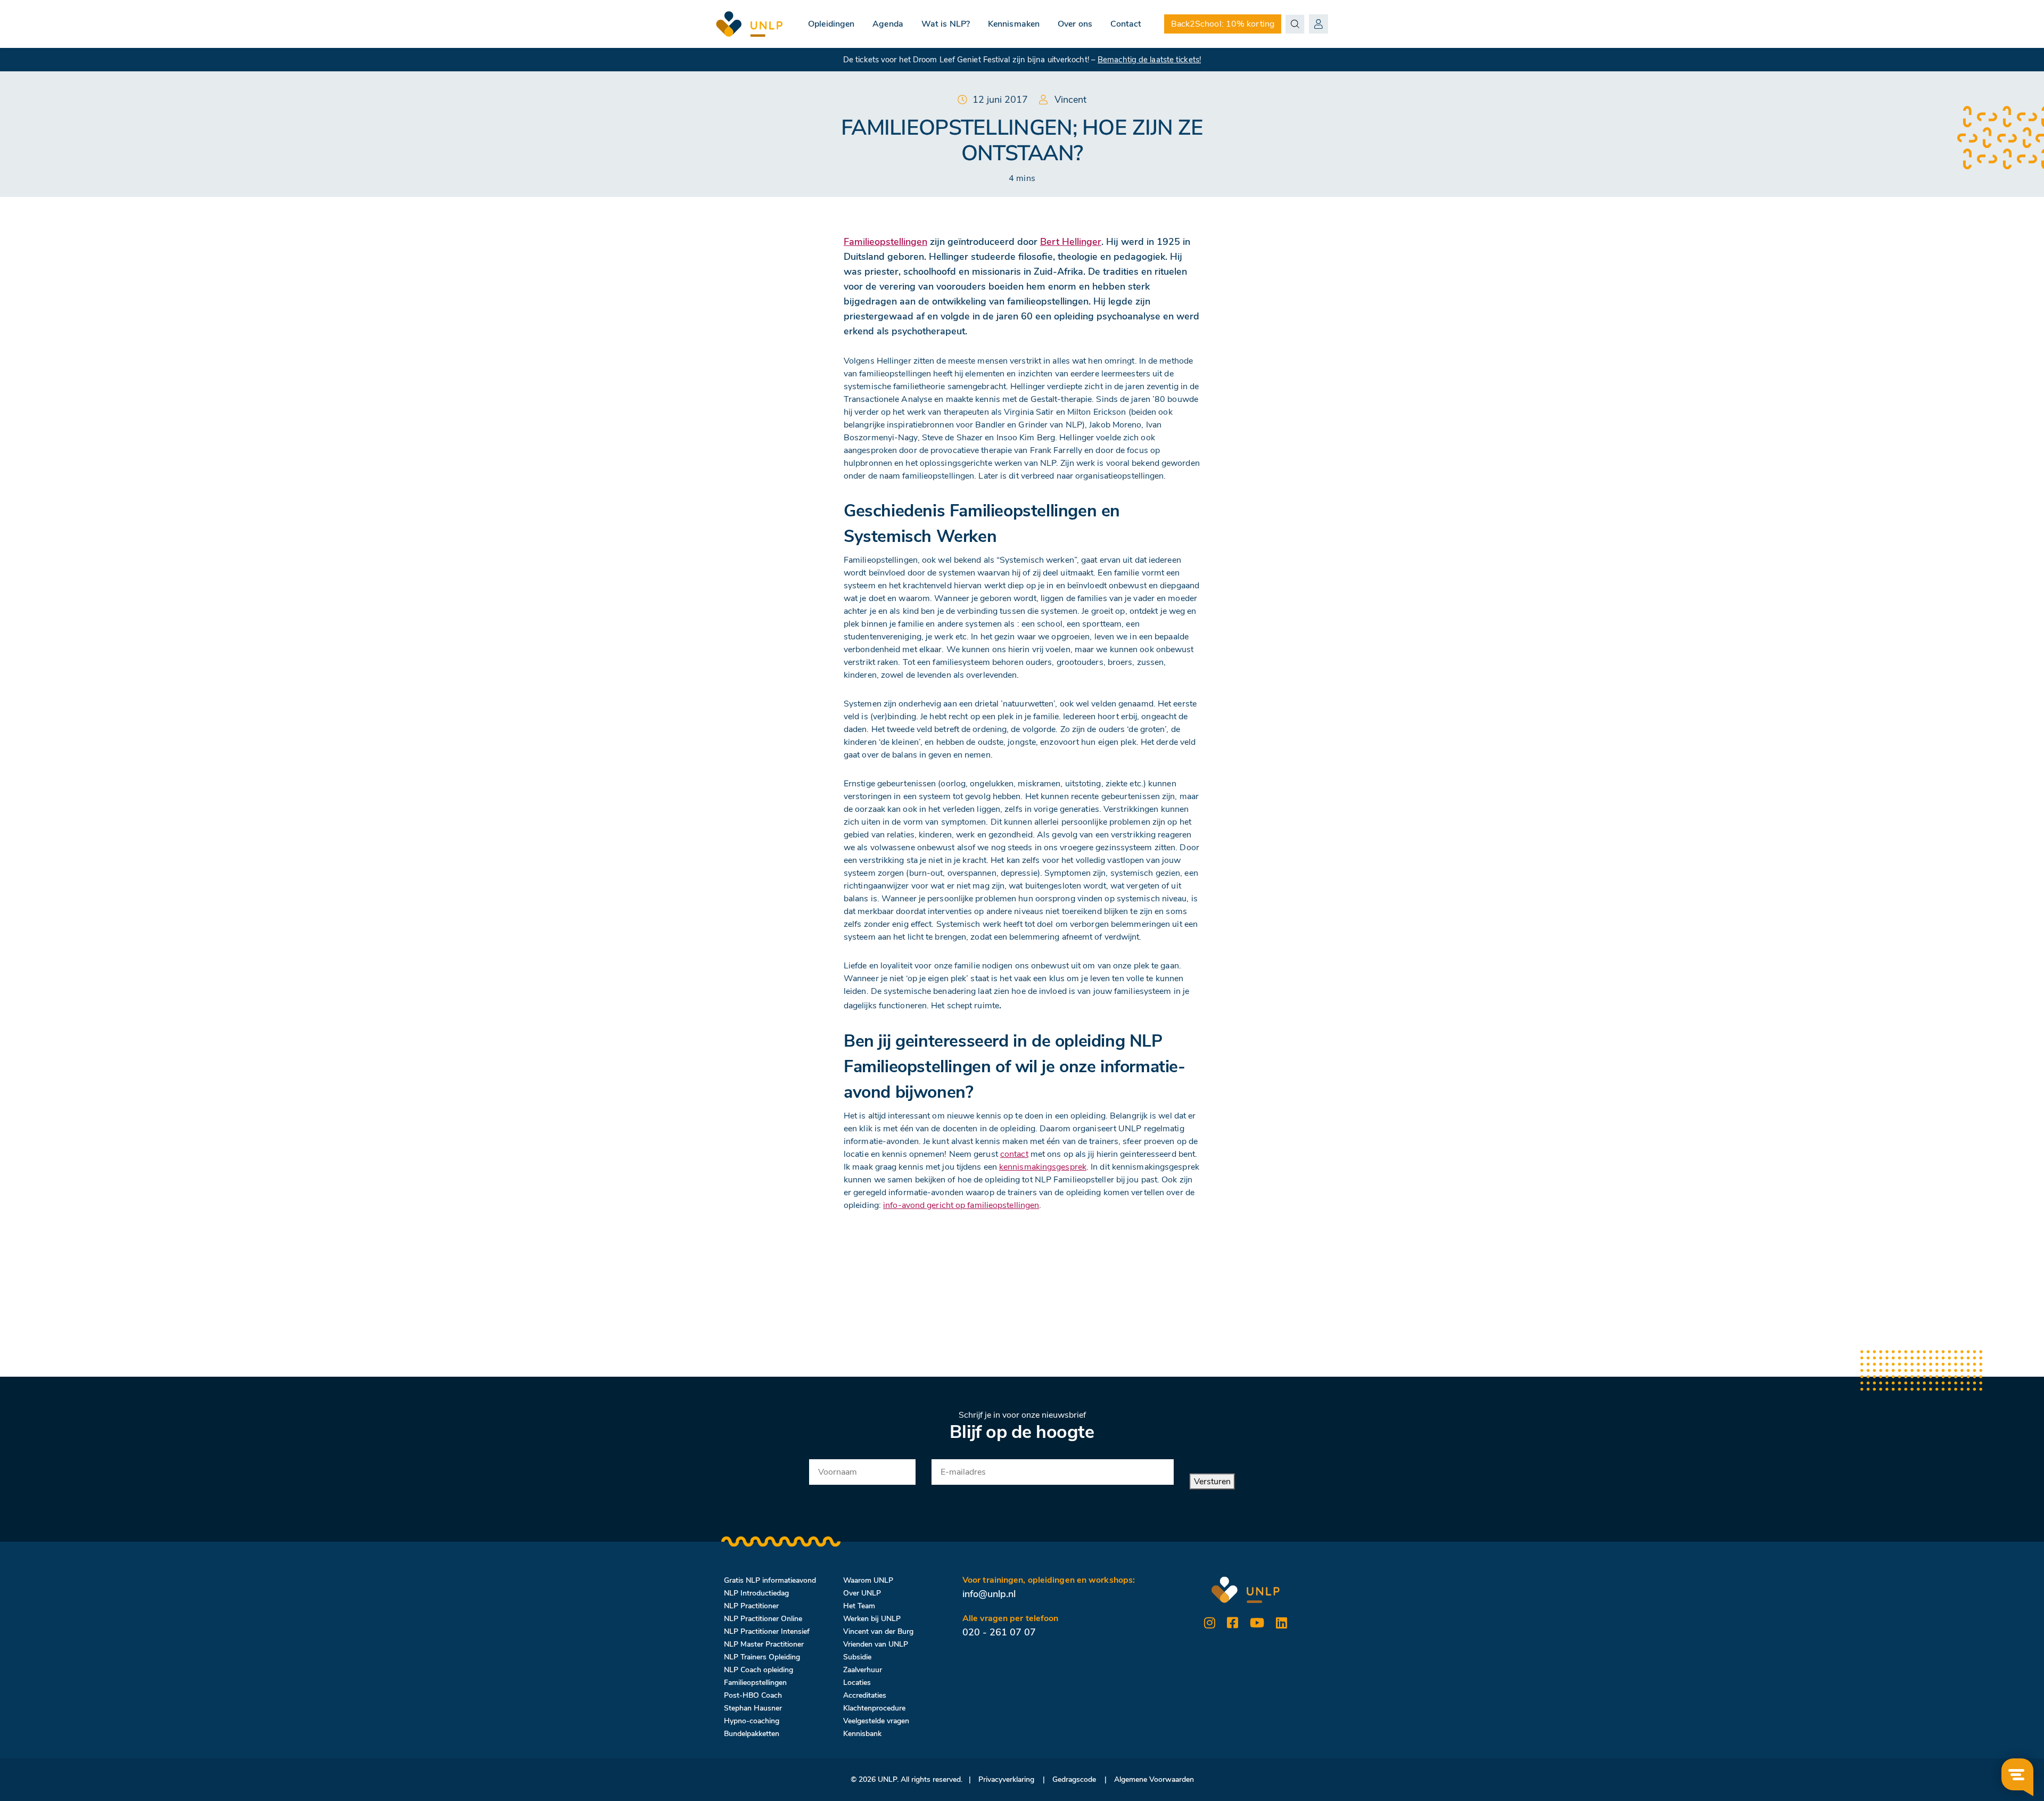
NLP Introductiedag (756, 1593)
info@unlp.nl (989, 1594)
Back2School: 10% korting (1223, 24)
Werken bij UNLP (872, 1619)
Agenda (888, 24)
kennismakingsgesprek (1043, 1167)
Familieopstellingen (755, 1683)
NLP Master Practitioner (764, 1644)
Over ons (1075, 24)
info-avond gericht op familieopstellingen (961, 1205)
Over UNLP (862, 1593)
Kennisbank (862, 1734)
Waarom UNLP (868, 1580)
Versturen (1212, 1482)
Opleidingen (831, 24)
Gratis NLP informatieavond (770, 1580)
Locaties (857, 1683)
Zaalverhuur (863, 1670)
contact (1014, 1154)
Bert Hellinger (1071, 242)
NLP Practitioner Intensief (767, 1631)
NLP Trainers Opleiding (762, 1657)
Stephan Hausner (753, 1708)
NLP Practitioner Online (763, 1619)
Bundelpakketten (752, 1734)
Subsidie (857, 1657)
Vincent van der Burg (878, 1631)
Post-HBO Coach (753, 1695)
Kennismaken (1014, 24)
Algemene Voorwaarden (1154, 1779)
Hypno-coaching (752, 1721)
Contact (1126, 24)
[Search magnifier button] (1295, 24)
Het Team (859, 1606)
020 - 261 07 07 (999, 1632)
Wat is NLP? (946, 24)
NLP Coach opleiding (759, 1670)
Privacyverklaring (1006, 1779)
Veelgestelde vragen (876, 1721)
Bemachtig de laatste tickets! (1149, 60)
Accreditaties (865, 1695)
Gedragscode (1074, 1779)
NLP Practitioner (751, 1606)
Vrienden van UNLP (876, 1644)
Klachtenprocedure (874, 1708)
